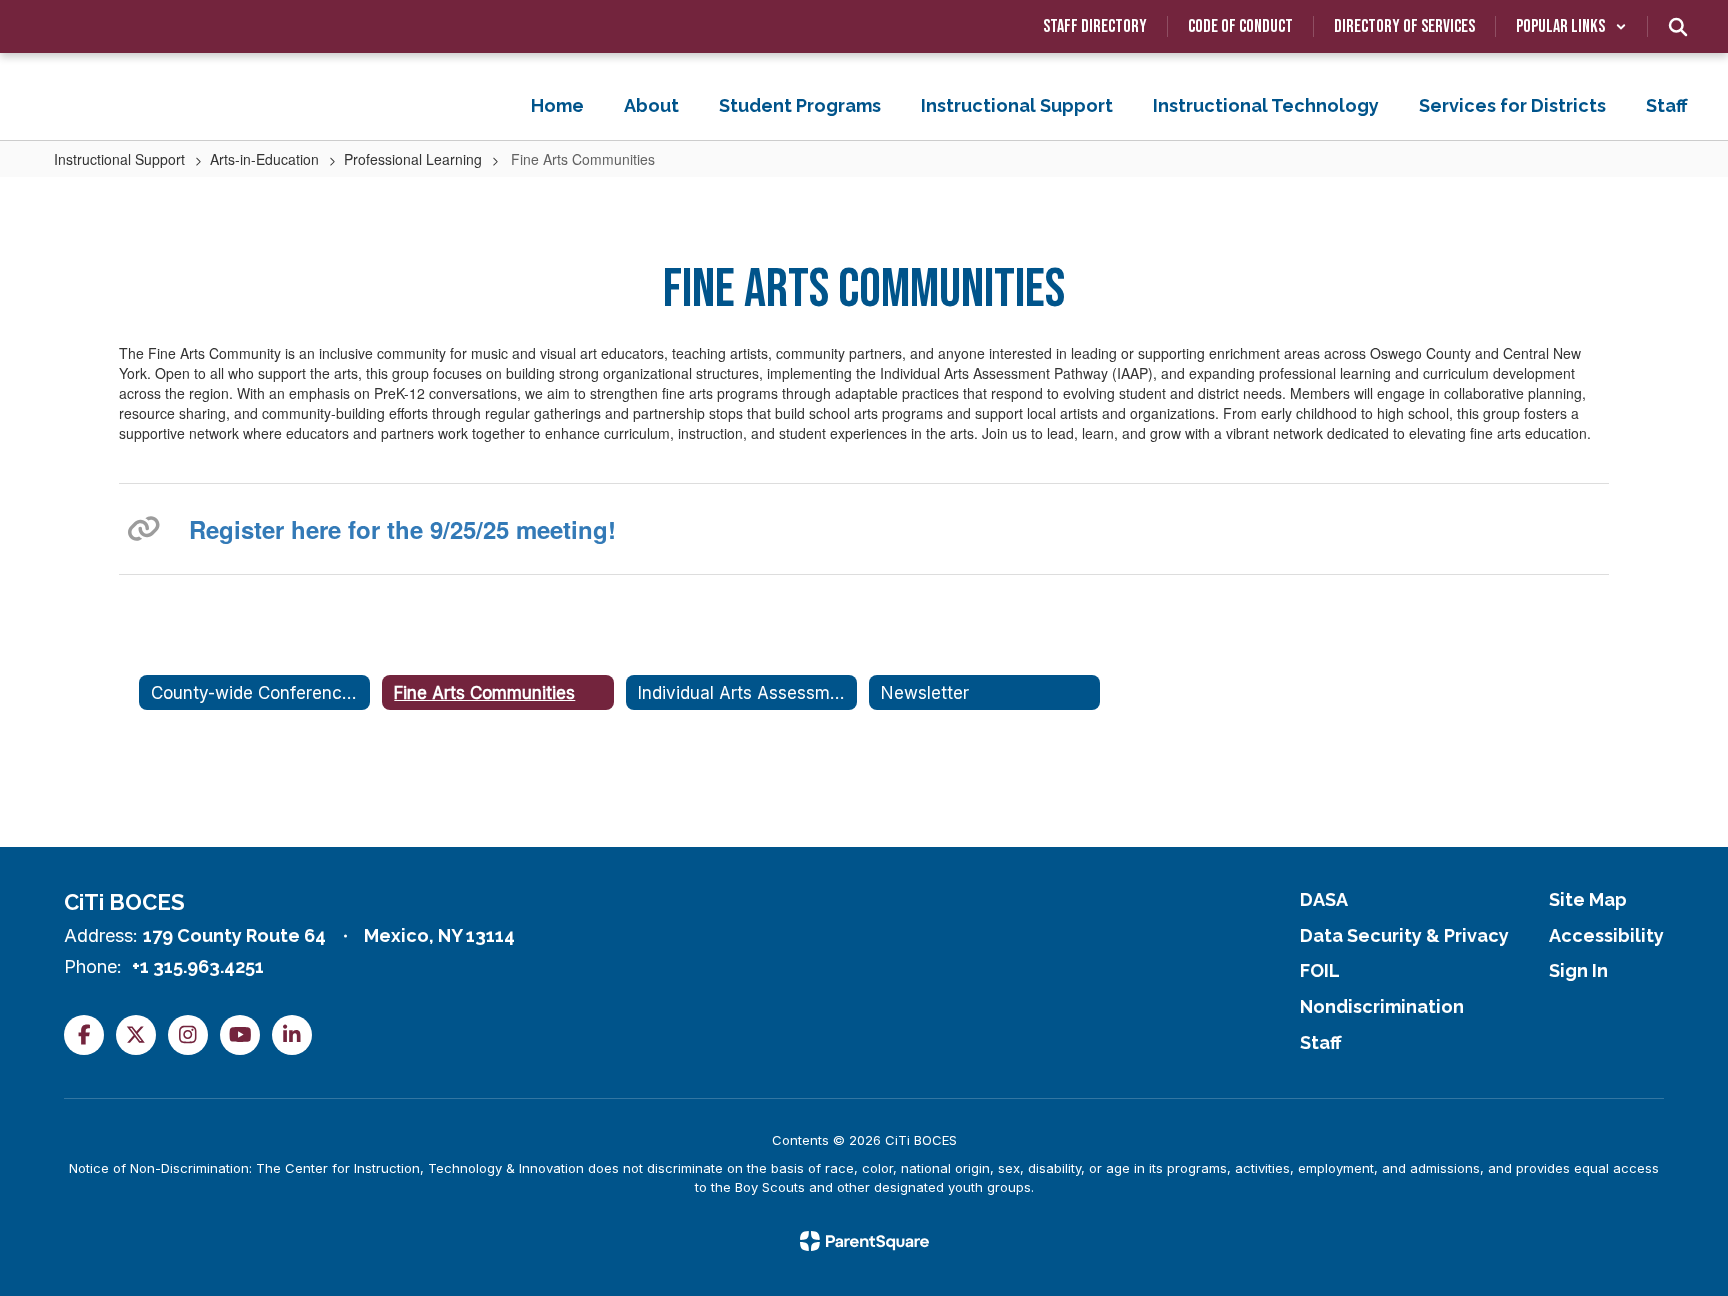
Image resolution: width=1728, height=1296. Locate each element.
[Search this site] (1678, 27)
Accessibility (1606, 935)
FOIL (1320, 970)
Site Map (1588, 899)
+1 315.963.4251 (198, 966)
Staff (1321, 1042)
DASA (1324, 899)
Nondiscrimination (1382, 1006)
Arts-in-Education (264, 159)
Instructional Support (119, 159)
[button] (1571, 26)
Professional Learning (413, 159)
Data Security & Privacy (1404, 935)
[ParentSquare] (864, 1241)
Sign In (1578, 970)
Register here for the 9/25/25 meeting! (402, 529)
